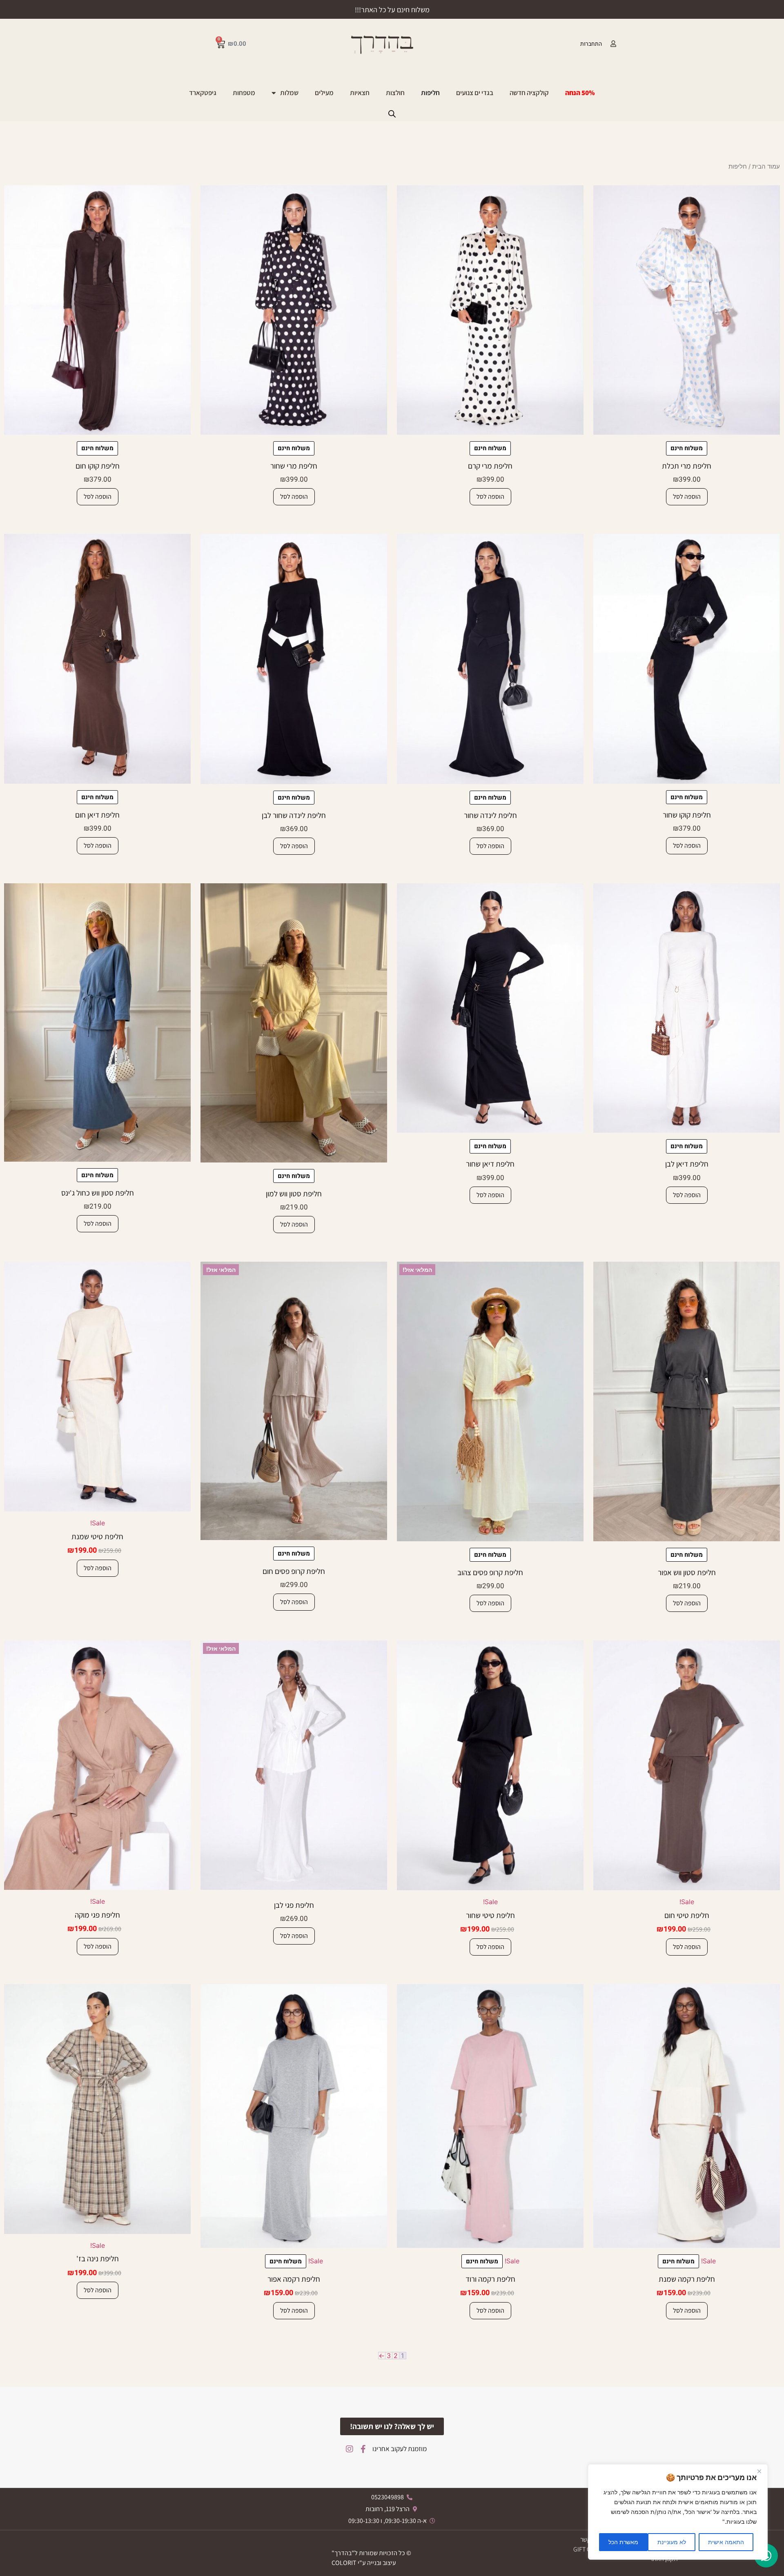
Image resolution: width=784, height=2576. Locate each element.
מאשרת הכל (623, 2542)
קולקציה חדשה (529, 93)
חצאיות (360, 93)
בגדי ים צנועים (475, 93)
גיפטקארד (203, 93)
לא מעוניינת (672, 2542)
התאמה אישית (726, 2542)
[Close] (759, 2471)
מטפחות (244, 93)
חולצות (395, 93)
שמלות (289, 93)
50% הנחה (580, 93)
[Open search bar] (392, 114)
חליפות (430, 93)
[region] (678, 2512)
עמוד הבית (766, 167)
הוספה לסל (687, 497)
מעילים (324, 93)
